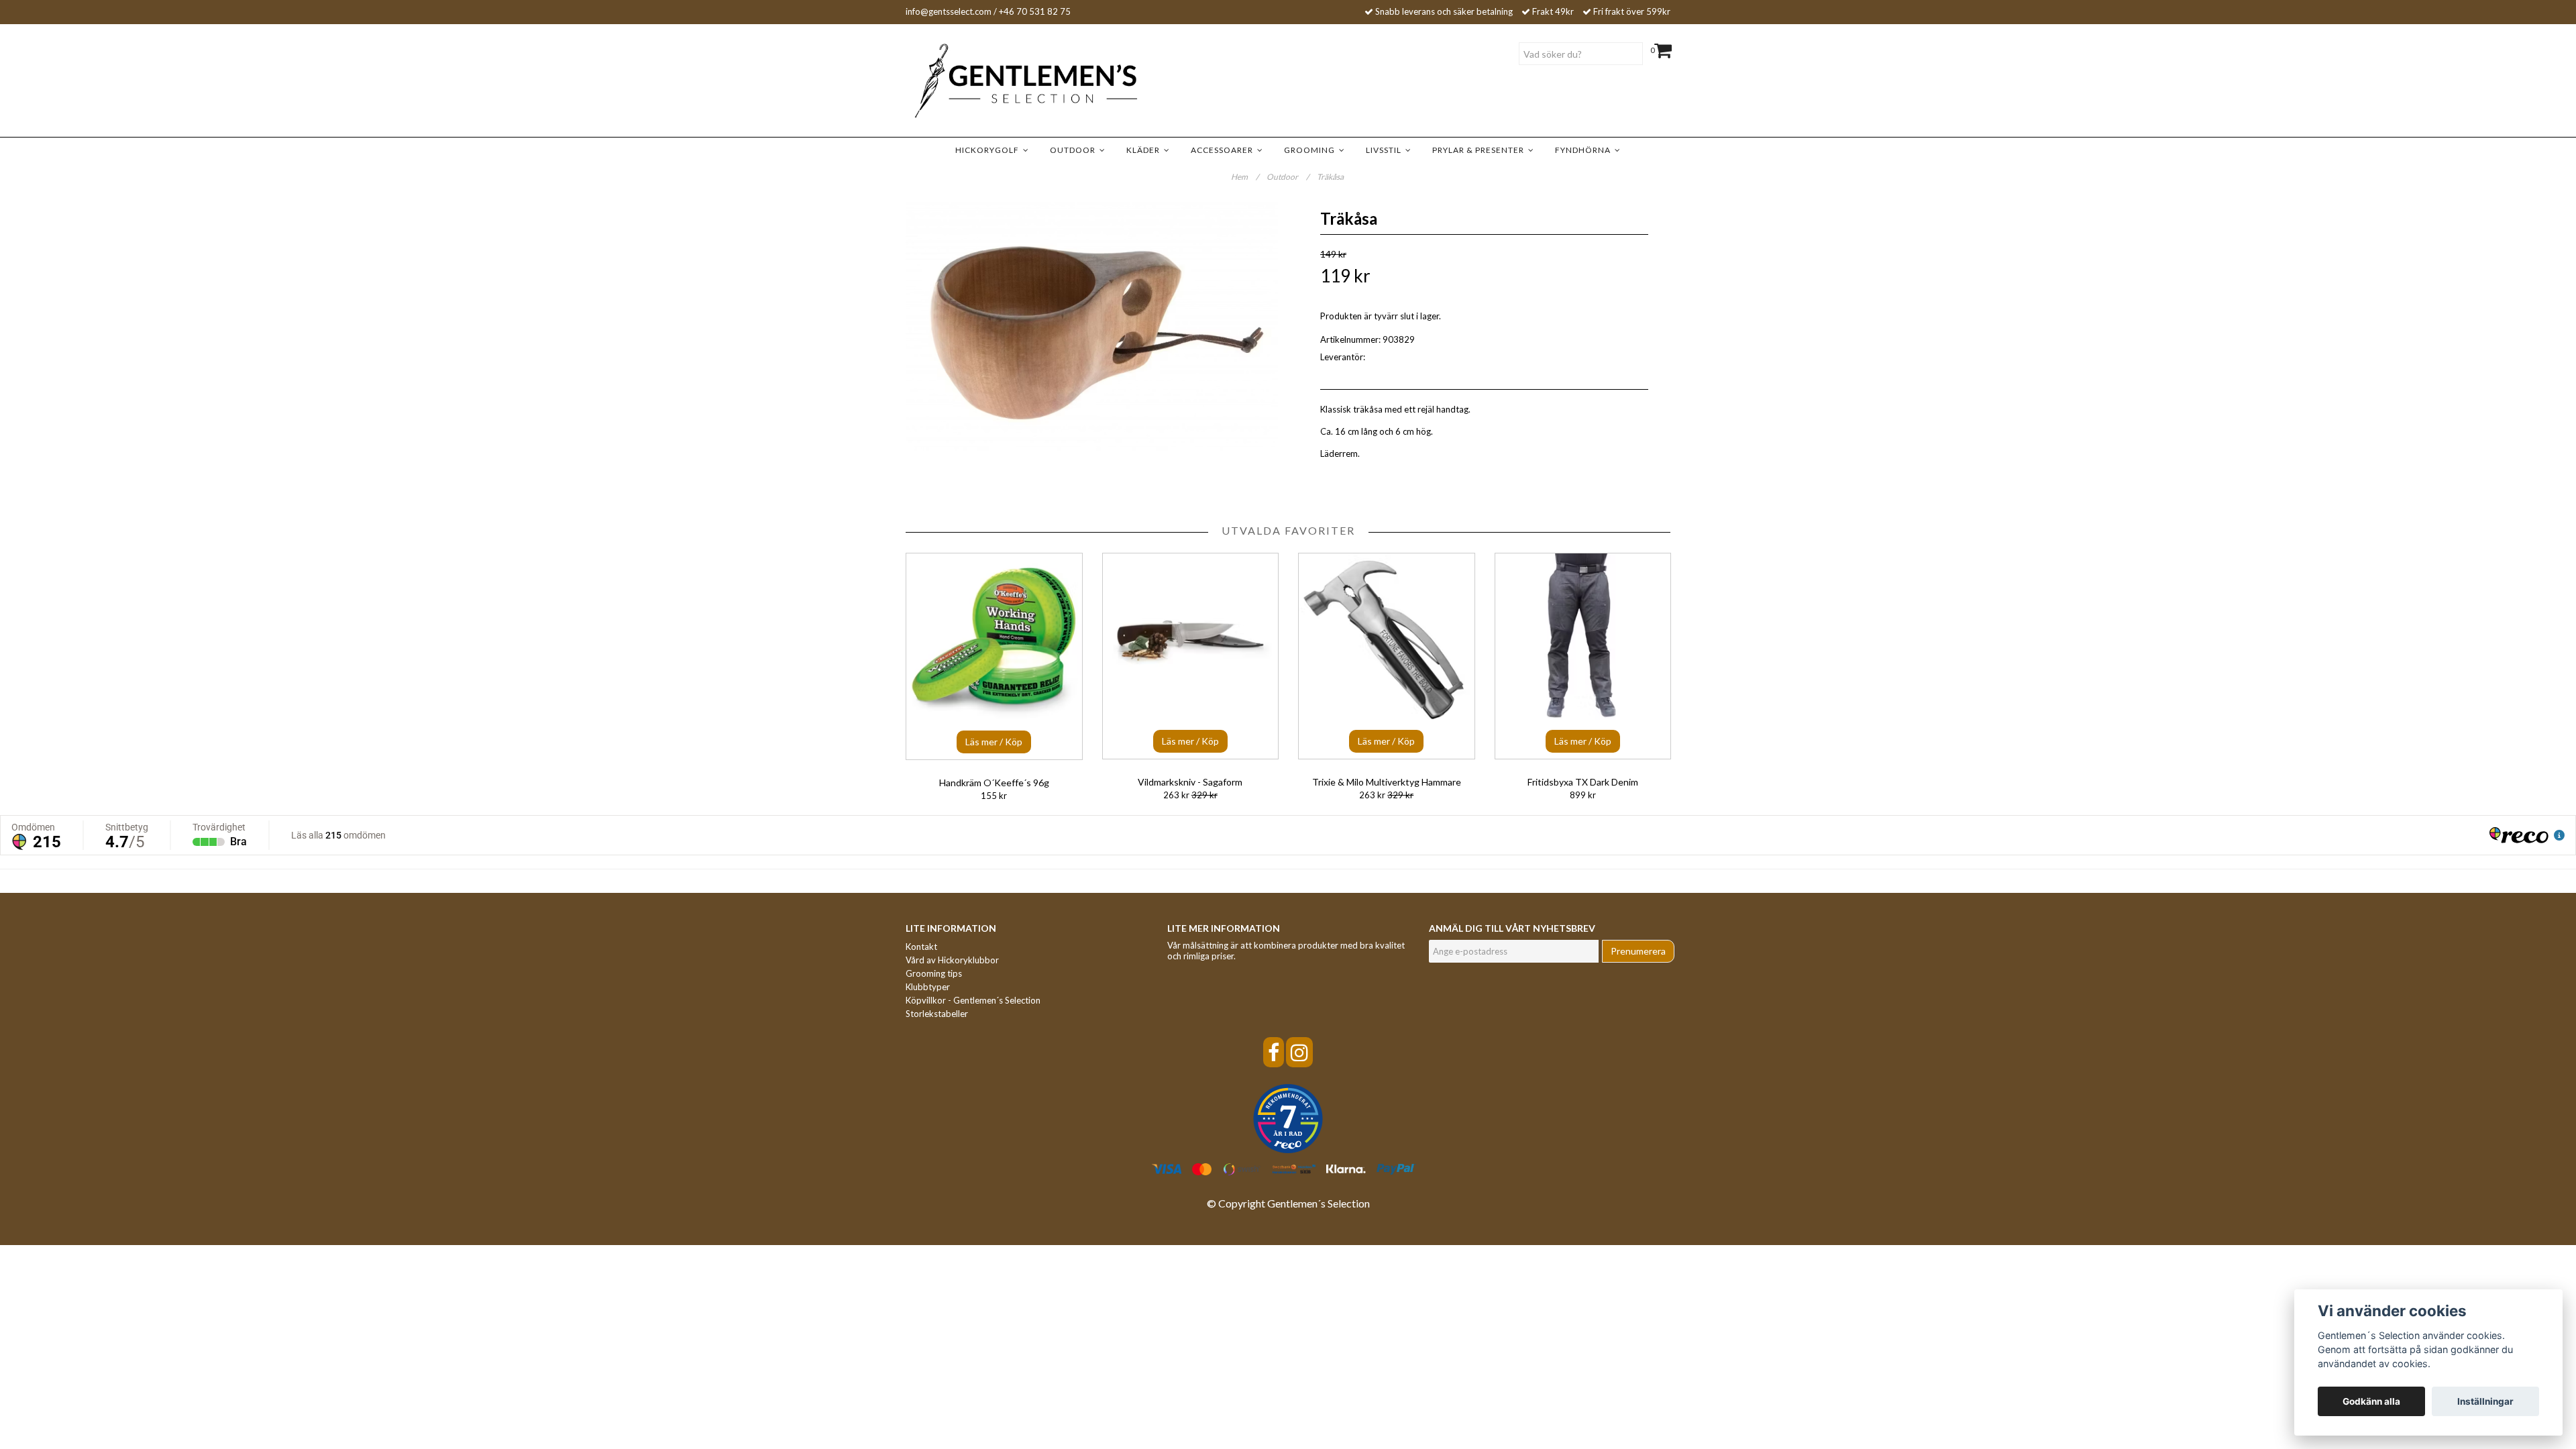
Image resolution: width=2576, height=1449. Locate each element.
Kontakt (921, 947)
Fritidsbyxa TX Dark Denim (1583, 782)
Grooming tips (934, 973)
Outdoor (1075, 150)
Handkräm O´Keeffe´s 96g (994, 783)
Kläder (1145, 150)
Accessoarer (1224, 150)
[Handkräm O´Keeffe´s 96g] (994, 656)
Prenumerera (1638, 951)
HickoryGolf (989, 150)
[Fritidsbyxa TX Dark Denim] (1583, 656)
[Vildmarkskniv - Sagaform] (1191, 656)
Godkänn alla (2371, 1401)
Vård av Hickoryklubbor (952, 960)
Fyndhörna (1585, 150)
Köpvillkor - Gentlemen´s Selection (973, 1000)
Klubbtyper (928, 987)
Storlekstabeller (937, 1014)
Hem (1245, 177)
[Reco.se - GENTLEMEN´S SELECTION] (1288, 1119)
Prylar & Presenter (1480, 150)
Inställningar (2485, 1401)
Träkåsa (1331, 177)
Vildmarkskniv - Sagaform (1190, 782)
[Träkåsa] (1092, 326)
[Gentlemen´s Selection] (1006, 81)
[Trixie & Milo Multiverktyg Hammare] (1387, 656)
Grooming (1311, 150)
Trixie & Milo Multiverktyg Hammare (1387, 782)
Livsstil (1386, 150)
